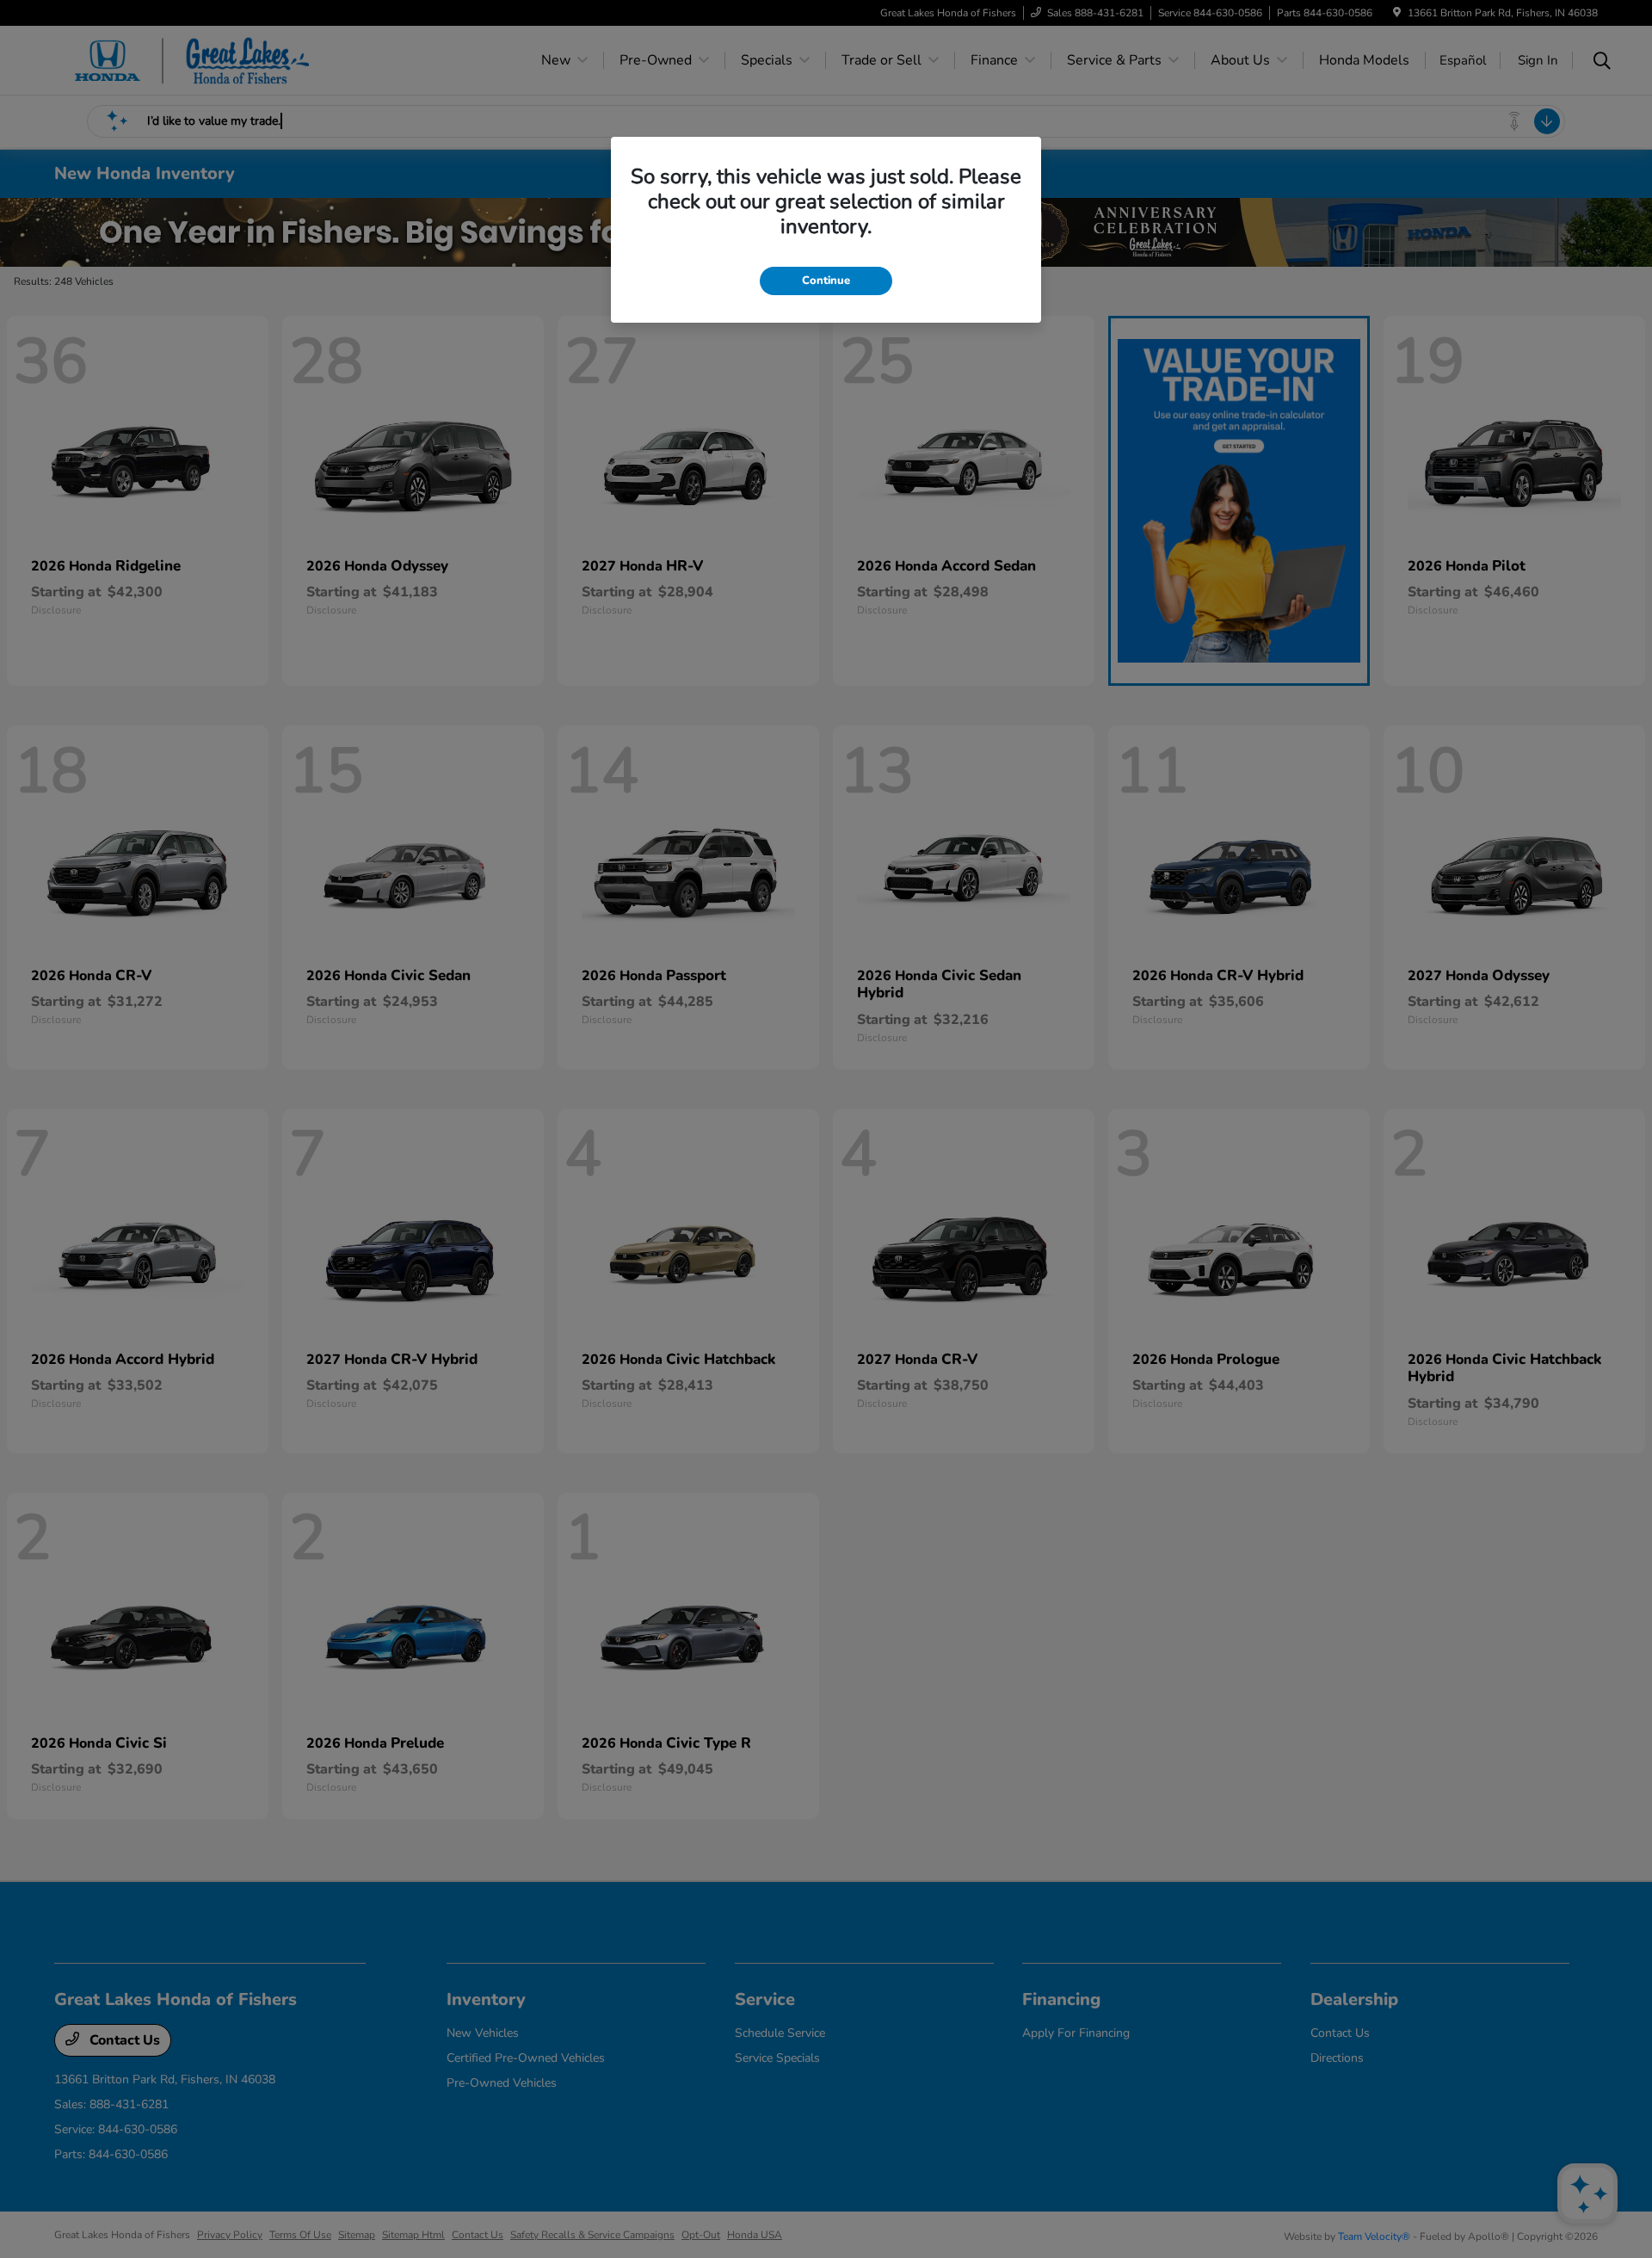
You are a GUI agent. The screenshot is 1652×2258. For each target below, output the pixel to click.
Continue (826, 281)
